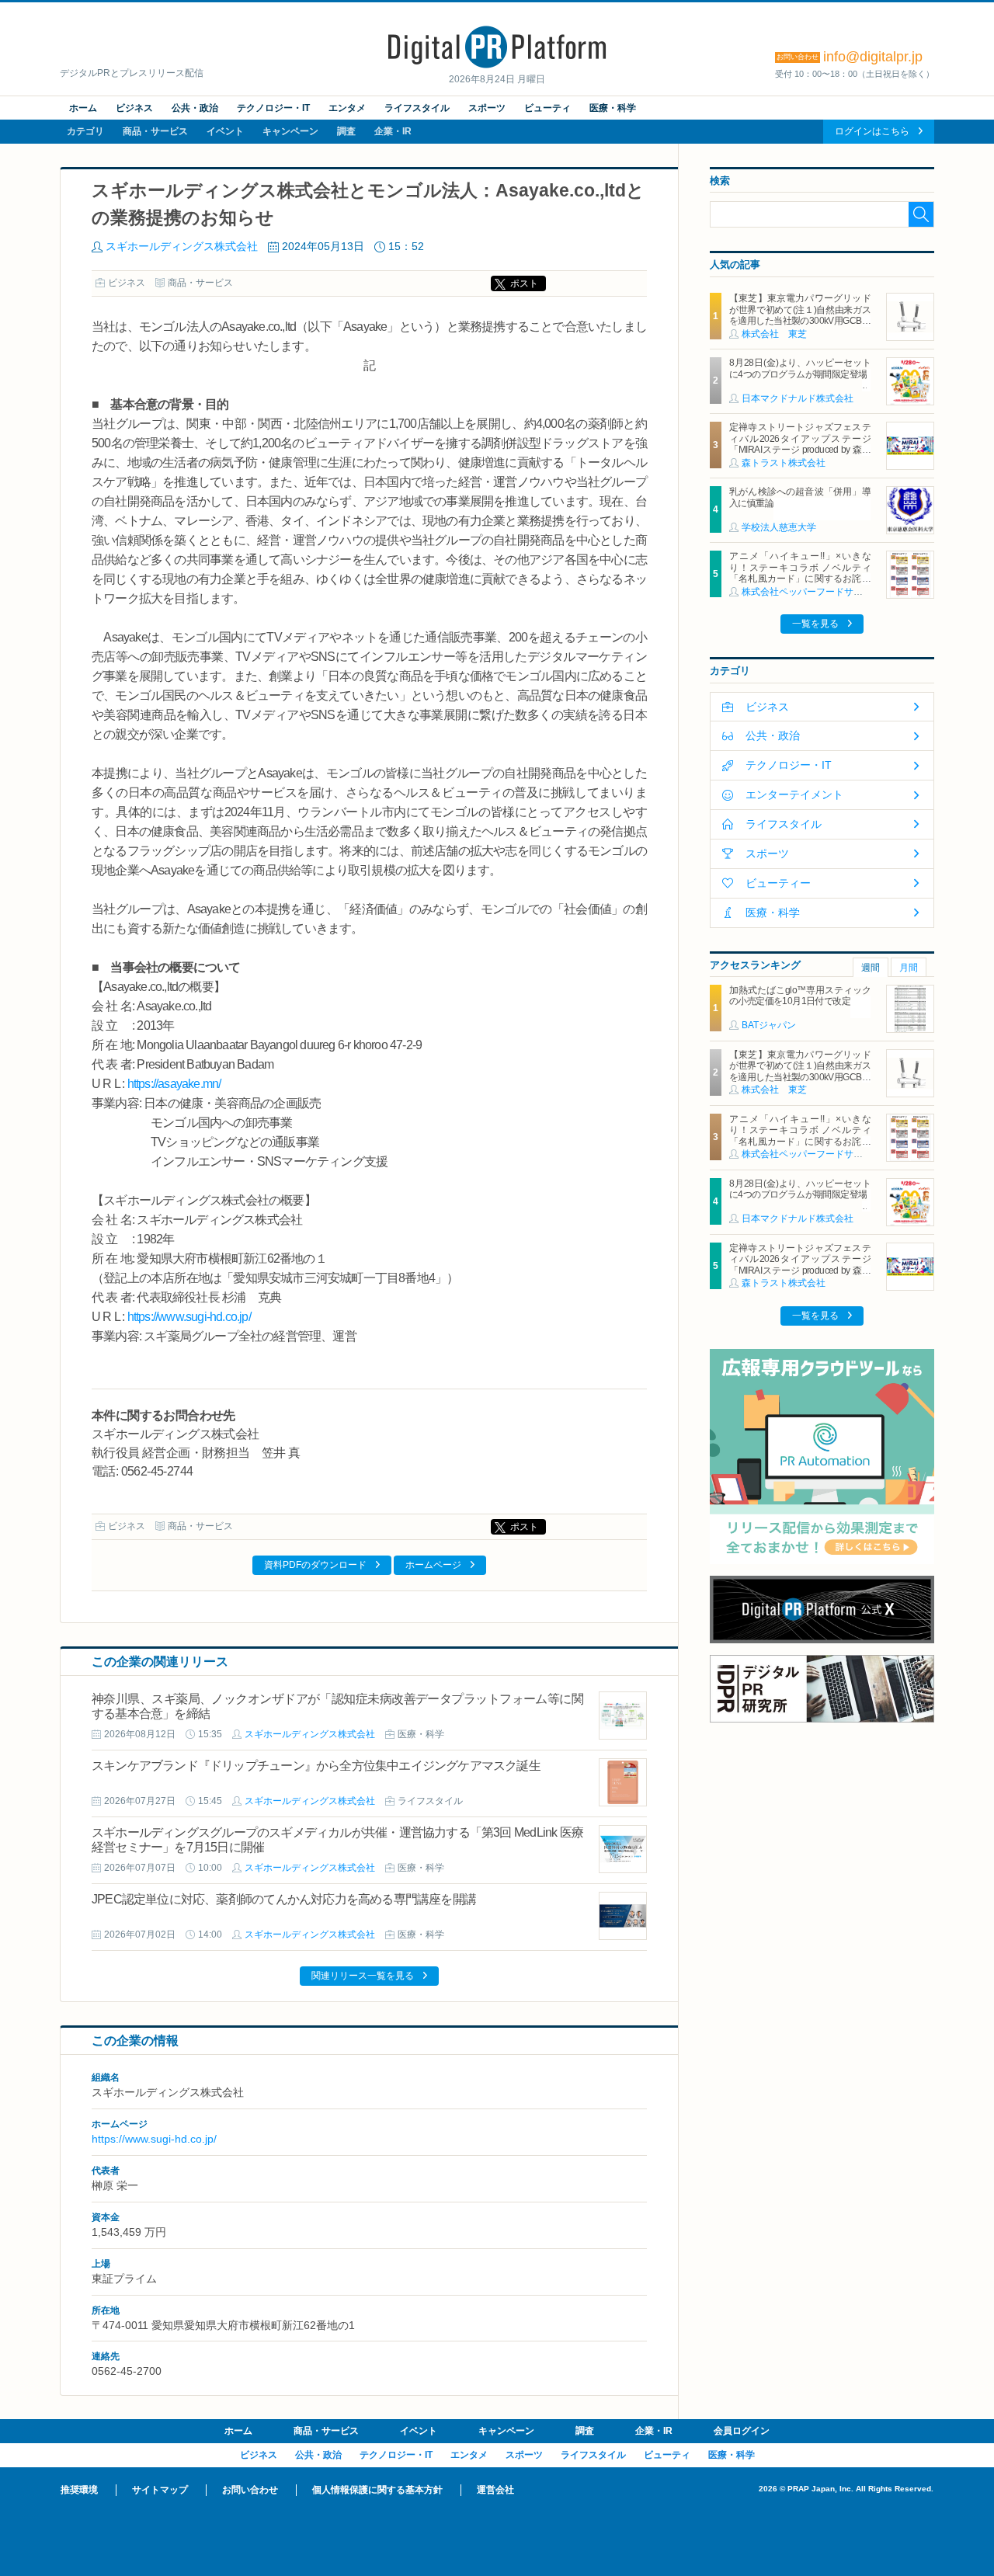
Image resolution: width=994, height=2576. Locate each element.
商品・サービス (155, 131)
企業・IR (393, 131)
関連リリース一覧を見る (363, 1976)
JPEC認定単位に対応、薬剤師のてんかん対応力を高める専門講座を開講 (284, 1899)
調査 (346, 131)
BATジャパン (769, 1025)
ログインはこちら (872, 131)
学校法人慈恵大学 (779, 527)
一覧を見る (815, 624)
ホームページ (433, 1565)
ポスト (524, 283)
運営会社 (495, 2490)
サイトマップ (160, 2490)
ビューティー (778, 883)
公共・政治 (195, 108)
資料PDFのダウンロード (315, 1565)
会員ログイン (742, 2431)
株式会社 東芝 (774, 334)
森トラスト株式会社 (784, 463)
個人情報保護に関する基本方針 (377, 2490)
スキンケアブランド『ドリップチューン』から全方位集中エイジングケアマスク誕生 (316, 1766)
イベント (225, 131)
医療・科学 (613, 108)
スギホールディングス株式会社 (182, 246)
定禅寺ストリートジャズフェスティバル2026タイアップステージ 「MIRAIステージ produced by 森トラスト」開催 (804, 444)
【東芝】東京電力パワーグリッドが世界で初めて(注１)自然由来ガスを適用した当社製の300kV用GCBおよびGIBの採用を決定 (800, 315)
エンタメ (347, 108)
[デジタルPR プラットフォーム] (497, 65)
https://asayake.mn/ (174, 1084)
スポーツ (487, 108)
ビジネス (134, 108)
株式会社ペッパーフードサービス (812, 592)
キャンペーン (290, 131)
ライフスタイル (417, 108)
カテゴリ (85, 131)
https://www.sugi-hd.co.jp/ (189, 1317)
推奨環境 (79, 2490)
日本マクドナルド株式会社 (798, 398)
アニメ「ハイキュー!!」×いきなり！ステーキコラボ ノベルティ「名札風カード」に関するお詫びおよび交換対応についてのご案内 (800, 573)
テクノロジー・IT (273, 108)
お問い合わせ (250, 2490)
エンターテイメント (794, 794)
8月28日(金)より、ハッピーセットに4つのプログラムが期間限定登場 (800, 368)
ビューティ (547, 108)
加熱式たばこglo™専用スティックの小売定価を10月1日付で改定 (800, 996)
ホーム (83, 108)
